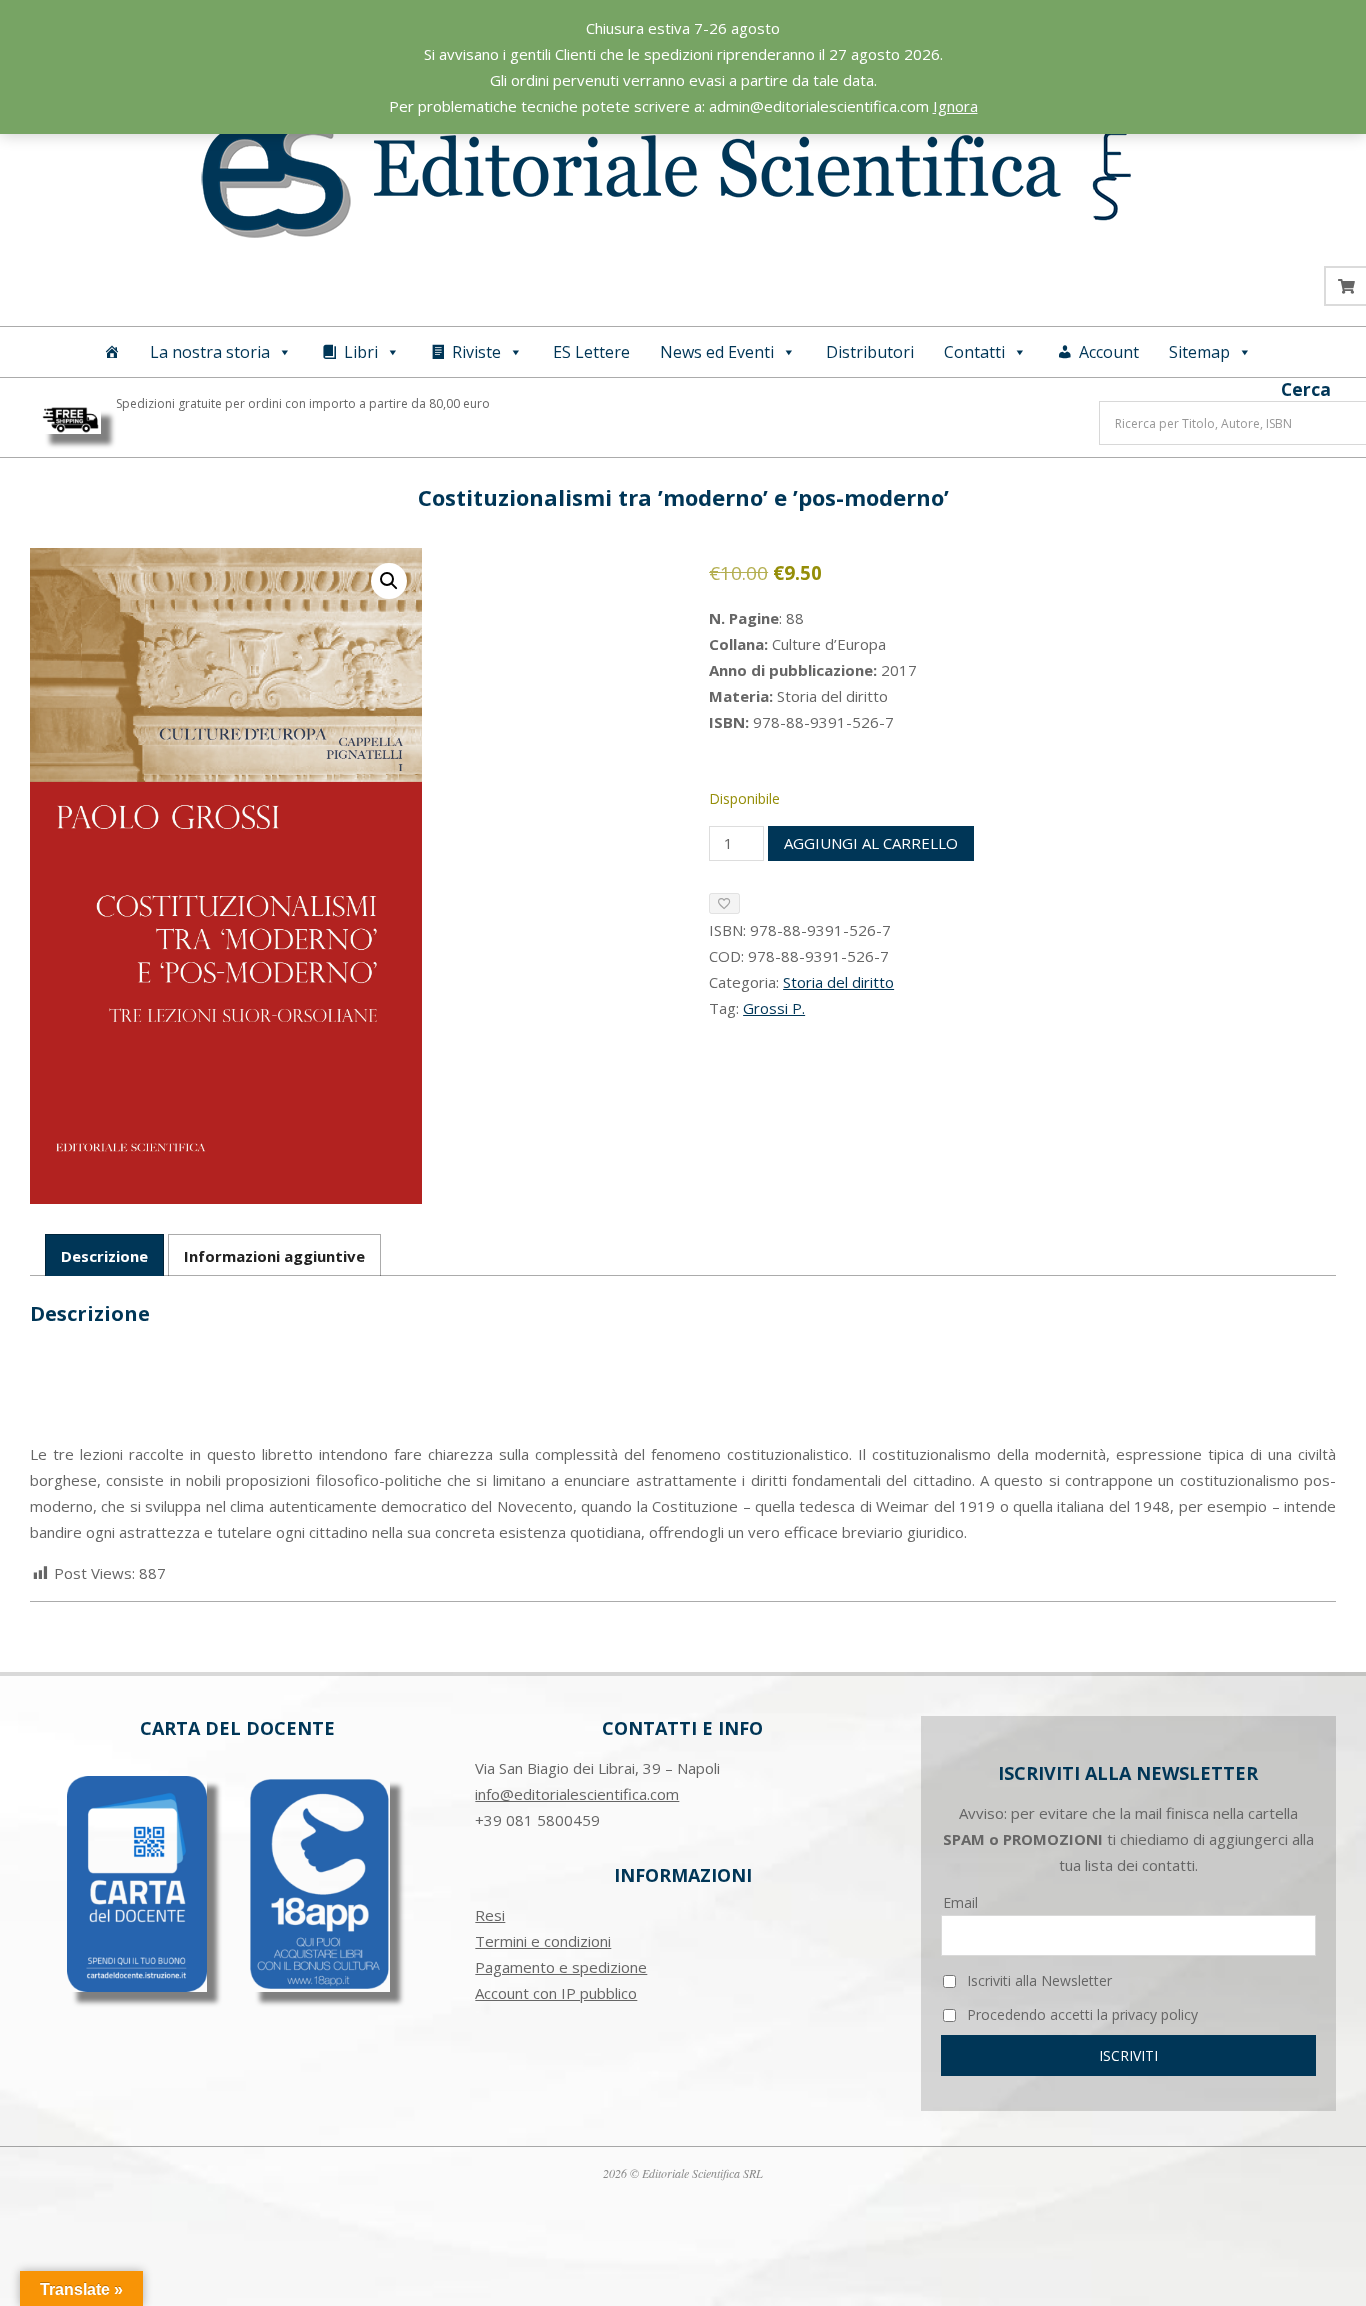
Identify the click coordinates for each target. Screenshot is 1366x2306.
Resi (490, 1915)
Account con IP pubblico (556, 1993)
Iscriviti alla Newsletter (1037, 1980)
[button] (389, 581)
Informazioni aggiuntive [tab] (274, 1256)
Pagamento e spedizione (561, 1967)
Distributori (870, 352)
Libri (361, 352)
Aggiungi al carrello (871, 843)
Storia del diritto (838, 982)
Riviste (476, 352)
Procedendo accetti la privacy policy (1080, 2014)
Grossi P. (774, 1008)
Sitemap (1199, 352)
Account (1109, 352)
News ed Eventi (717, 352)
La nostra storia (210, 352)
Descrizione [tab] (104, 1256)
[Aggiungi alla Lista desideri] (724, 903)
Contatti (974, 352)
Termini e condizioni (543, 1941)
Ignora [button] (955, 106)
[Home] (112, 352)
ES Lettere (591, 352)
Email (960, 1902)
